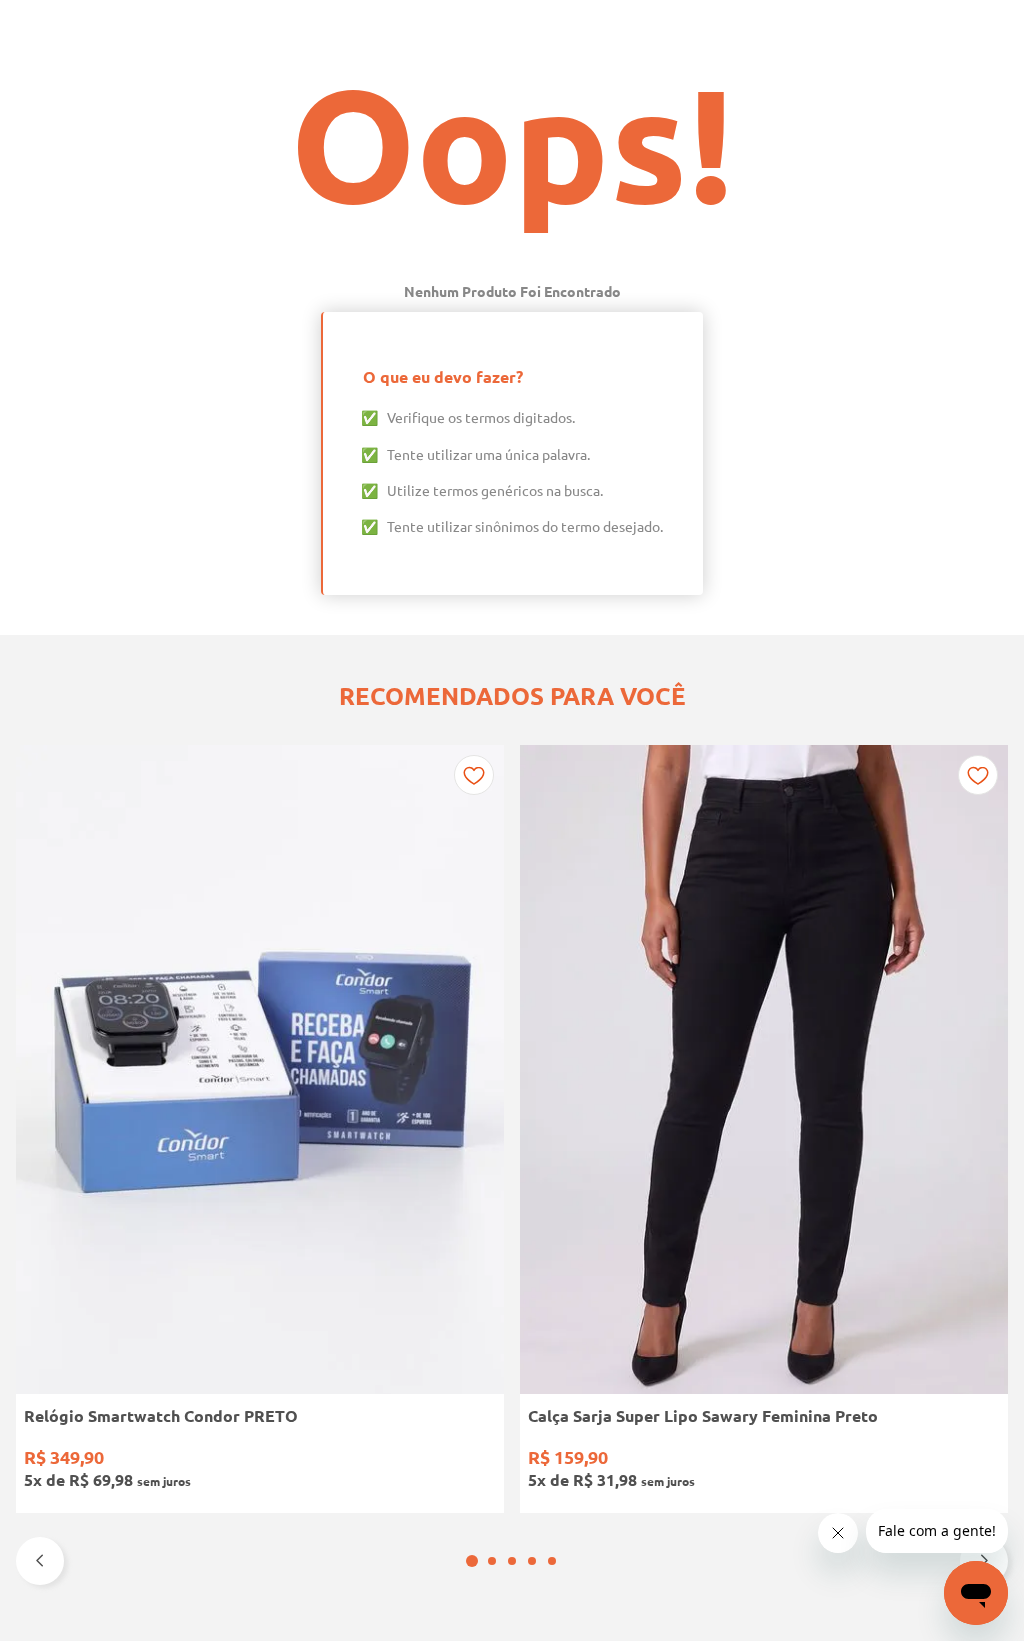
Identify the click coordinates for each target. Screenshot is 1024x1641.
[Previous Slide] (40, 1561)
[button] (472, 1561)
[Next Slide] (984, 1561)
